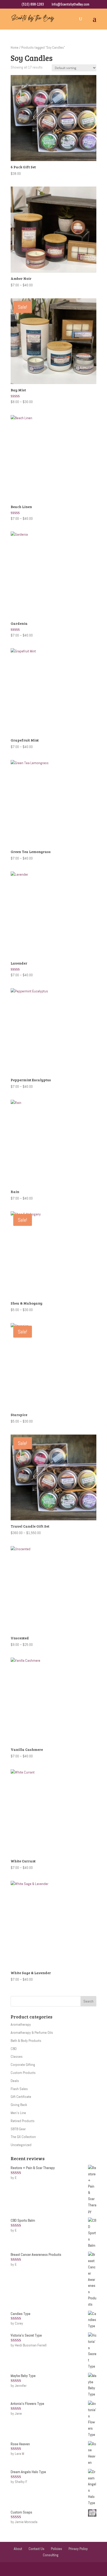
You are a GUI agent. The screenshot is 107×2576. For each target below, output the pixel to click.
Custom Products (23, 2073)
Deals (15, 2081)
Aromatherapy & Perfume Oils (32, 2033)
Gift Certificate (21, 2097)
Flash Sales (19, 2089)
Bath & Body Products (26, 2041)
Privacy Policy (78, 2549)
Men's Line (18, 2113)
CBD (14, 2049)
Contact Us (36, 2549)
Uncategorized (21, 2145)
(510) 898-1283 (32, 4)
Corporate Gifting (23, 2065)
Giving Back (19, 2105)
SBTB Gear (18, 2129)
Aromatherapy (21, 2024)
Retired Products (23, 2121)
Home (15, 48)
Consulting (51, 2555)
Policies (56, 2549)
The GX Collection (23, 2137)
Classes (17, 2056)
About (18, 2549)
